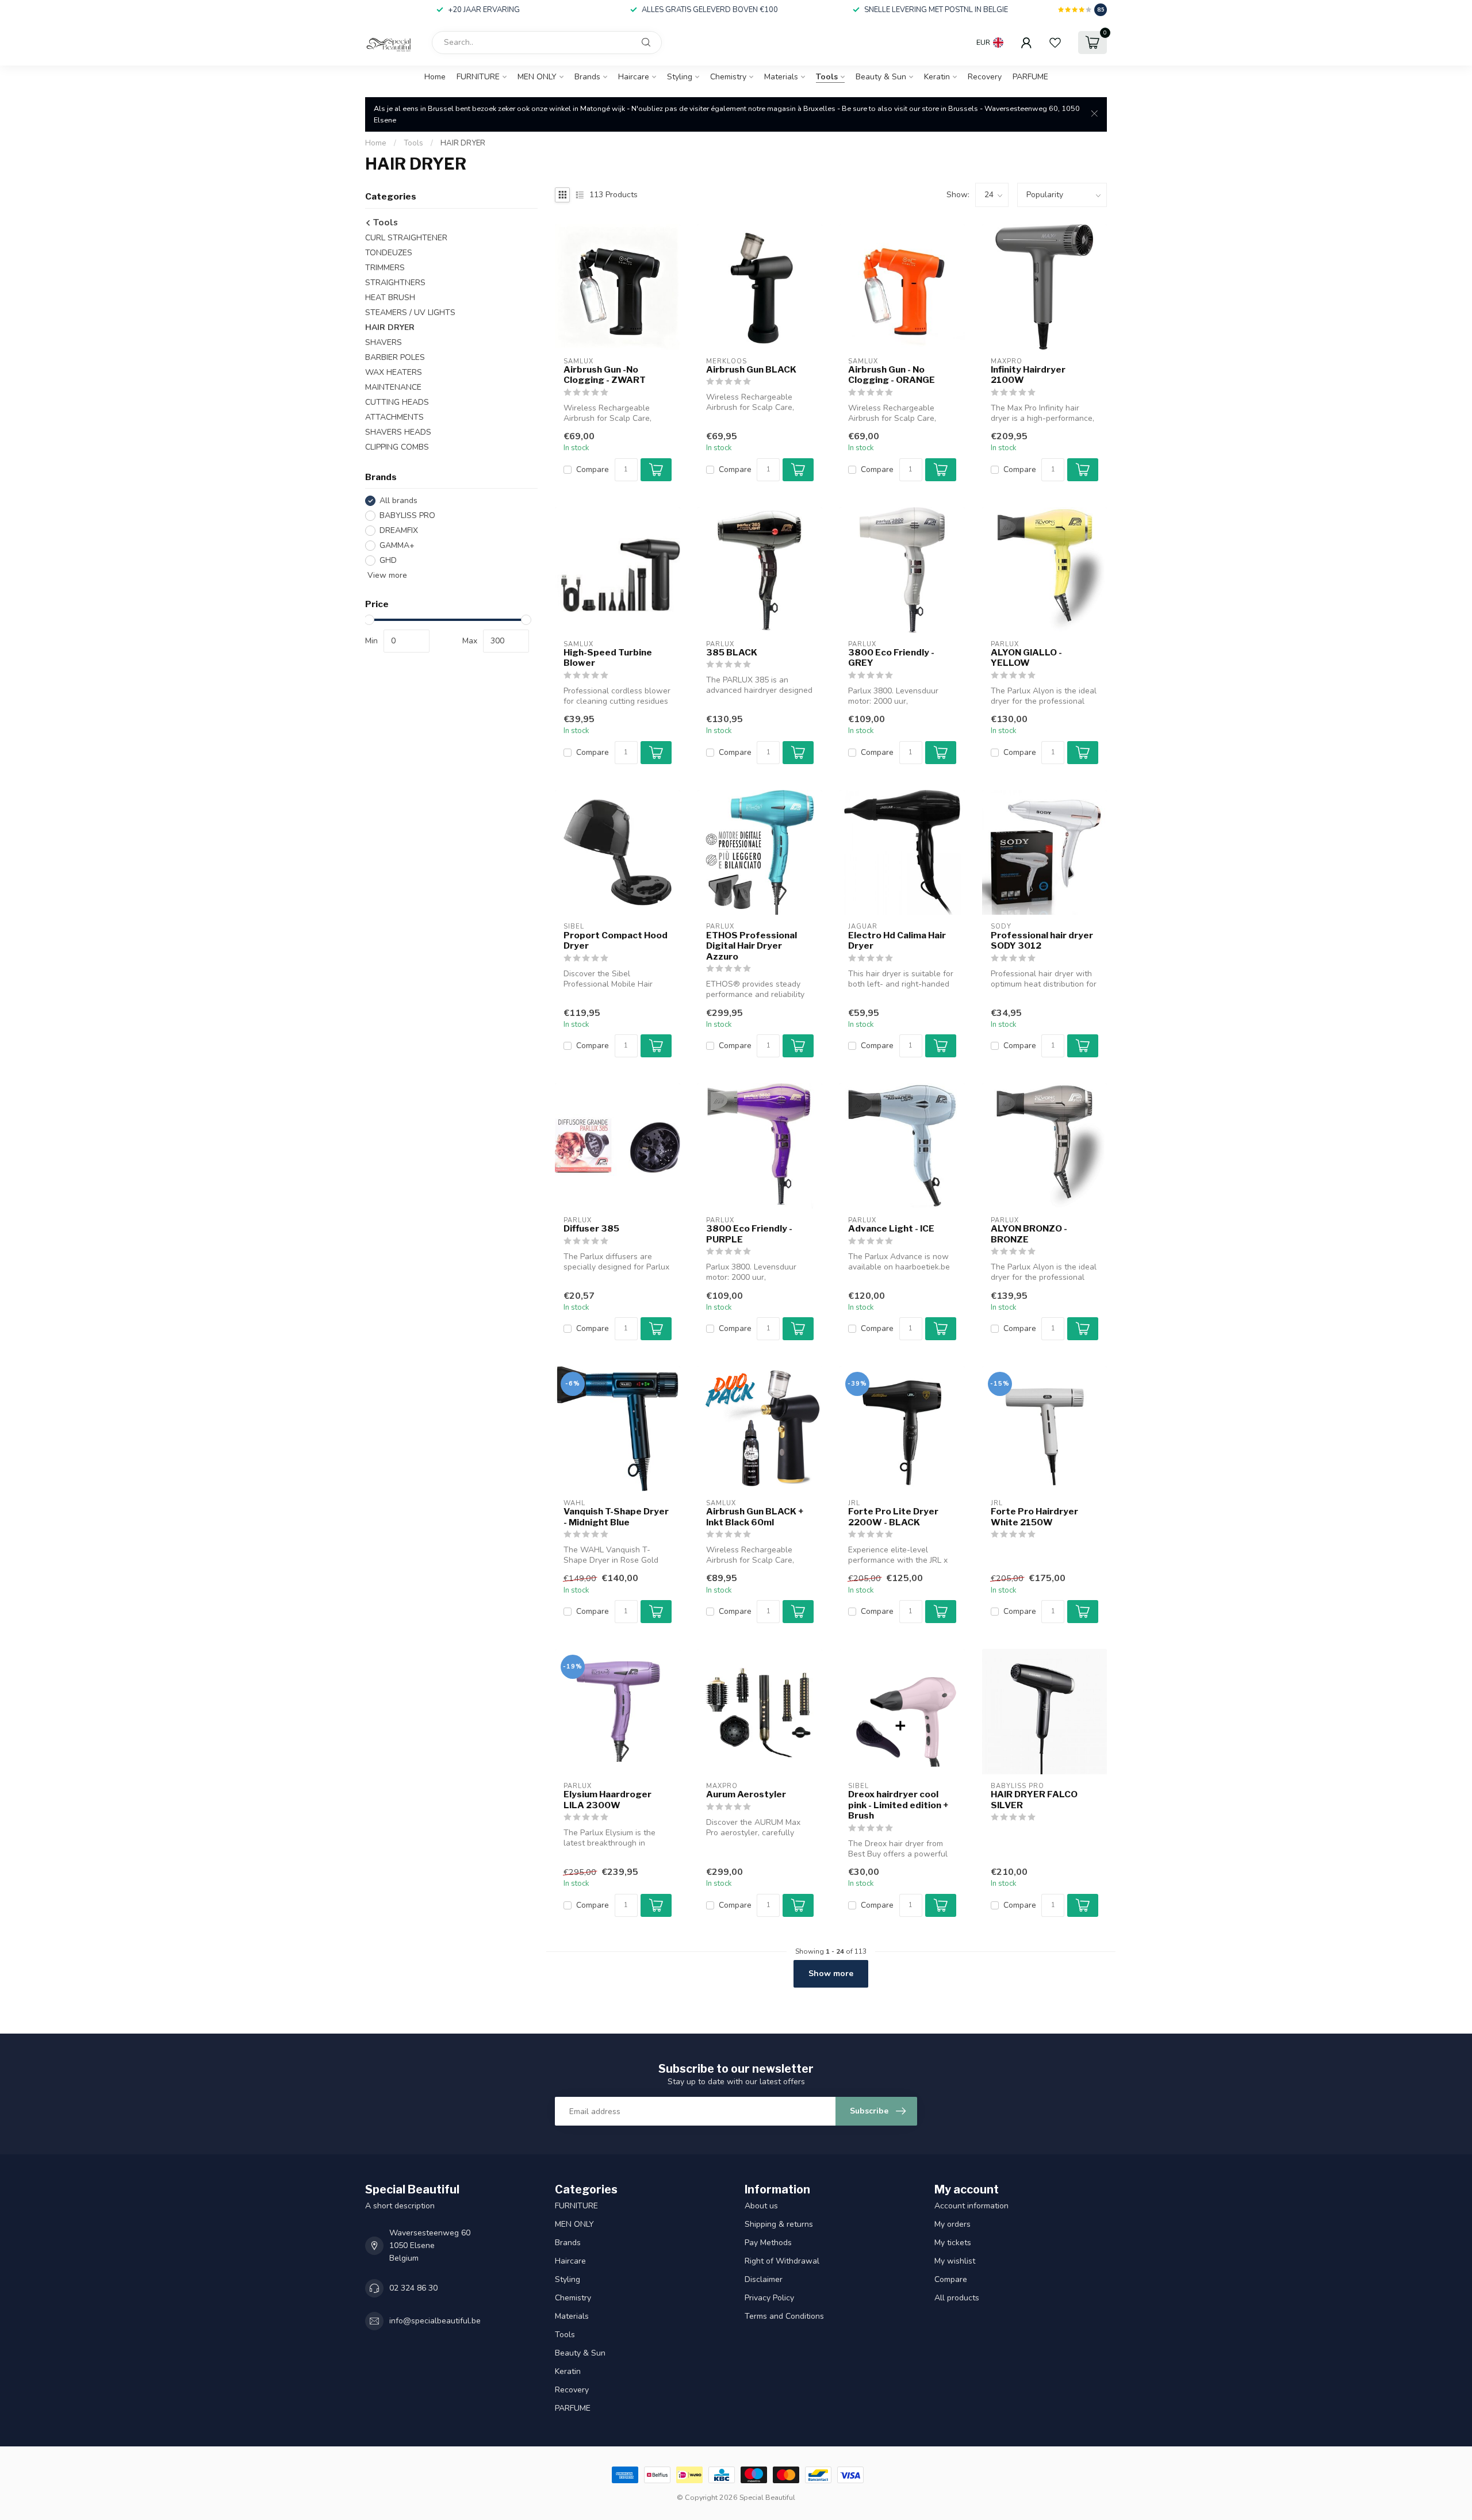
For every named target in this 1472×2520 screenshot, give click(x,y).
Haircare (634, 77)
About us (761, 2206)
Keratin (937, 77)
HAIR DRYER (463, 143)
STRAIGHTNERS (395, 283)
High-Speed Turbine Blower (608, 658)
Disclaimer (764, 2279)
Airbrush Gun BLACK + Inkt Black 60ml (755, 1517)
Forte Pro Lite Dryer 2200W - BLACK (893, 1517)
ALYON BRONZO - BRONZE (1029, 1234)
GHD (388, 560)
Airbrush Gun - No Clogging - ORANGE (892, 375)
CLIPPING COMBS (397, 447)
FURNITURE (478, 77)
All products (957, 2298)
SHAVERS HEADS (398, 432)
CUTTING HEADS (397, 402)
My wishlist (955, 2261)
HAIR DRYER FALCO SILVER (1034, 1800)
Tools (827, 77)
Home (435, 77)
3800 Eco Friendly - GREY (891, 658)
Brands (587, 77)
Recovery (985, 77)
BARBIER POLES (395, 357)
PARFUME (1030, 77)
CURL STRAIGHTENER (406, 238)
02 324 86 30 (413, 2288)
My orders (952, 2224)
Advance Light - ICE (891, 1229)
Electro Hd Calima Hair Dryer (897, 941)
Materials (781, 77)
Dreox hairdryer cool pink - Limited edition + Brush (898, 1805)
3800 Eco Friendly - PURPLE (749, 1234)
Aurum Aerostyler (746, 1794)
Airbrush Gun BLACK (751, 370)
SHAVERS (384, 342)
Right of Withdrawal (782, 2261)
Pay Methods (768, 2243)
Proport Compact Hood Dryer (616, 941)
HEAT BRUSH (390, 298)
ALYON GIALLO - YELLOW (1026, 658)
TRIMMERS (385, 268)
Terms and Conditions (784, 2316)
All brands (398, 500)
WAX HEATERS (394, 372)
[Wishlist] (1055, 43)
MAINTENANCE (393, 387)
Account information (971, 2206)
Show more (831, 1974)
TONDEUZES (389, 253)
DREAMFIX (399, 530)
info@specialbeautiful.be (435, 2321)
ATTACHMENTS (394, 417)
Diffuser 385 (591, 1229)
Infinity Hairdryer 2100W (1028, 375)
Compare (593, 469)
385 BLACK (732, 653)
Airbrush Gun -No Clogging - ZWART (605, 375)
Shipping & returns (779, 2224)
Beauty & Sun (881, 77)
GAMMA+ (397, 545)
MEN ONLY (537, 77)
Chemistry (728, 77)
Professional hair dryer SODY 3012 (1042, 941)
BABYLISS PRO (407, 515)
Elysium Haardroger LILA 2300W (607, 1800)
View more (386, 575)
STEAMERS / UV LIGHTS (410, 312)
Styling (680, 77)
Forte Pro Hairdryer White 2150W (1034, 1517)
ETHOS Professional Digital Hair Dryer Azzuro (752, 946)
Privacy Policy (769, 2298)
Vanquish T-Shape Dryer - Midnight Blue (616, 1517)
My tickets (953, 2243)
